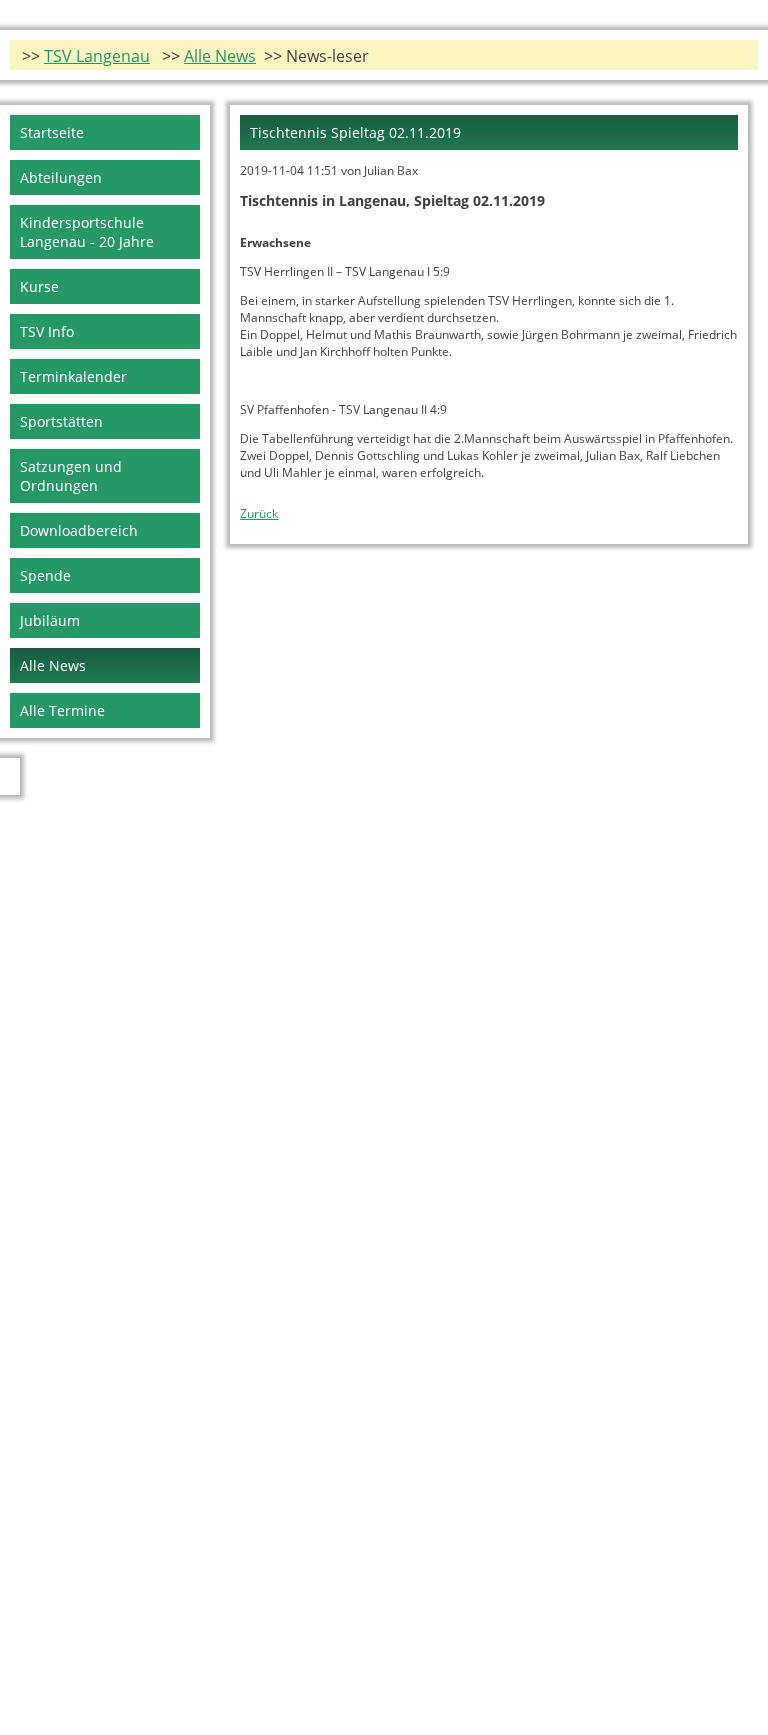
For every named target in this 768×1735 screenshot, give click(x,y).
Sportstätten (61, 421)
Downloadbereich (79, 530)
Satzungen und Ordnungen (71, 476)
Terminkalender (73, 376)
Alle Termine (62, 710)
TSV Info (47, 331)
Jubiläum (50, 620)
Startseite (52, 132)
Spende (45, 575)
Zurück (259, 513)
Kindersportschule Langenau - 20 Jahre (87, 232)
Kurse (39, 286)
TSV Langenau (97, 56)
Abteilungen (61, 177)
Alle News (220, 56)
